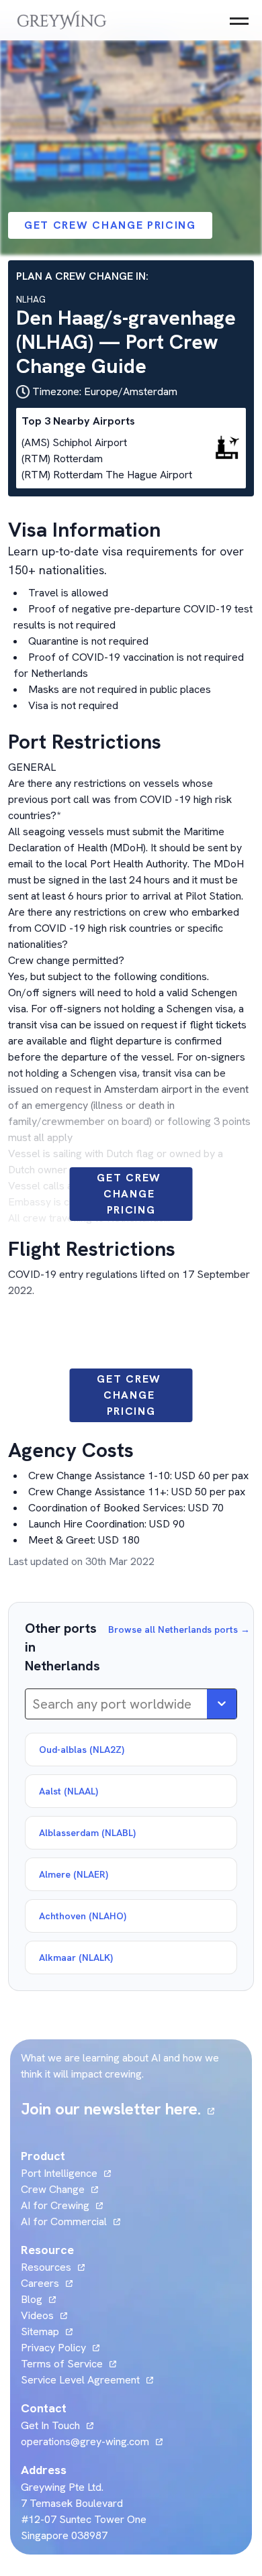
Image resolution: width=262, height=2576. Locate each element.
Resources (46, 2267)
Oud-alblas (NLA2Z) (82, 1750)
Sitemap (40, 2331)
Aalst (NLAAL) (69, 1791)
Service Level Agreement (80, 2380)
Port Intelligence (59, 2173)
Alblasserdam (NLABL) (87, 1833)
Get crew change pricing (110, 225)
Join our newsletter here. (118, 2109)
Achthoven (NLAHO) (83, 1916)
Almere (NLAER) (74, 1874)
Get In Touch (57, 2425)
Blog (38, 2299)
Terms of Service (62, 2364)
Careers (47, 2283)
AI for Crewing (55, 2205)
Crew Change (53, 2189)
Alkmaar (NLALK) (76, 1957)
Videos (44, 2315)
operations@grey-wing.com (85, 2441)
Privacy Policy (53, 2348)
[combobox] (34, 1704)
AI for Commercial (64, 2221)
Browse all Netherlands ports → (179, 1629)
